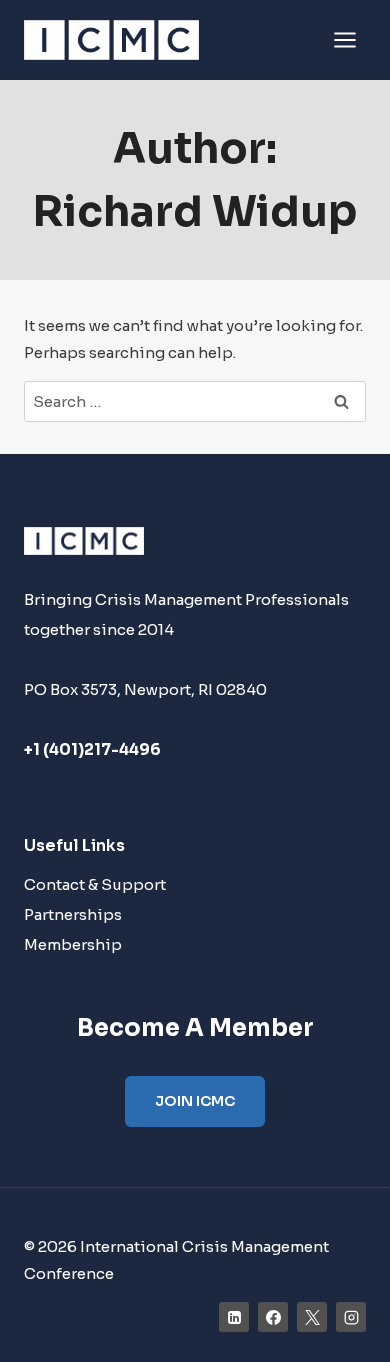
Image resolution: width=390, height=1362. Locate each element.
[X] (312, 1317)
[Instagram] (351, 1317)
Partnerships (73, 914)
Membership (73, 944)
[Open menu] (344, 39)
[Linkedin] (234, 1317)
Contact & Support (95, 884)
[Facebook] (273, 1317)
